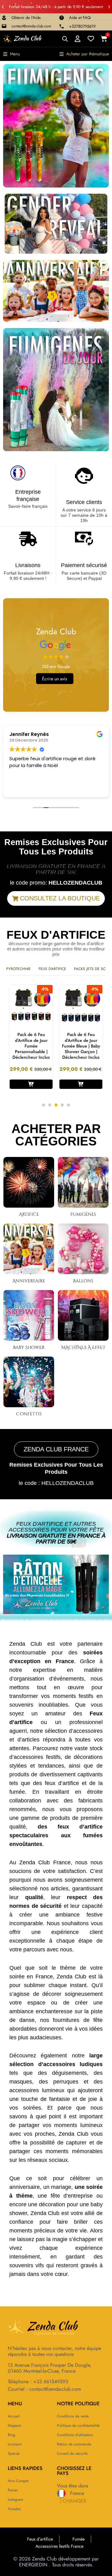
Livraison (15, 2444)
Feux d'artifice (52, 969)
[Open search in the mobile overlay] (65, 39)
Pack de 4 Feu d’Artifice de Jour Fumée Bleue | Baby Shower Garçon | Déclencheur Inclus (31, 1046)
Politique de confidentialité (78, 2426)
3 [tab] (56, 1105)
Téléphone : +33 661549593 (38, 2382)
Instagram (15, 2500)
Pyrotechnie (19, 969)
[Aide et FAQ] (62, 18)
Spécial (14, 2453)
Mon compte (18, 2481)
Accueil (14, 2416)
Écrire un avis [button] (55, 679)
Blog (12, 2435)
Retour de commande (74, 2444)
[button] (3, 7)
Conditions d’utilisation (75, 2435)
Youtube (14, 2509)
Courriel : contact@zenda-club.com (44, 2389)
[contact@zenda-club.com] (4, 26)
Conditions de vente (73, 2416)
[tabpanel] (31, 1037)
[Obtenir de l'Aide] (4, 18)
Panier (13, 2490)
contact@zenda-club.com (31, 26)
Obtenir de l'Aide (26, 18)
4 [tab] (62, 1105)
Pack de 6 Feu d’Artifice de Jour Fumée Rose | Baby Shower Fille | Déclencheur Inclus (81, 1046)
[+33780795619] (62, 26)
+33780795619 (82, 26)
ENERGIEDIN (33, 2565)
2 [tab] (50, 1105)
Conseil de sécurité (72, 2453)
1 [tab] (44, 1105)
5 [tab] (68, 1105)
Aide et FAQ (80, 18)
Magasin (14, 2426)
